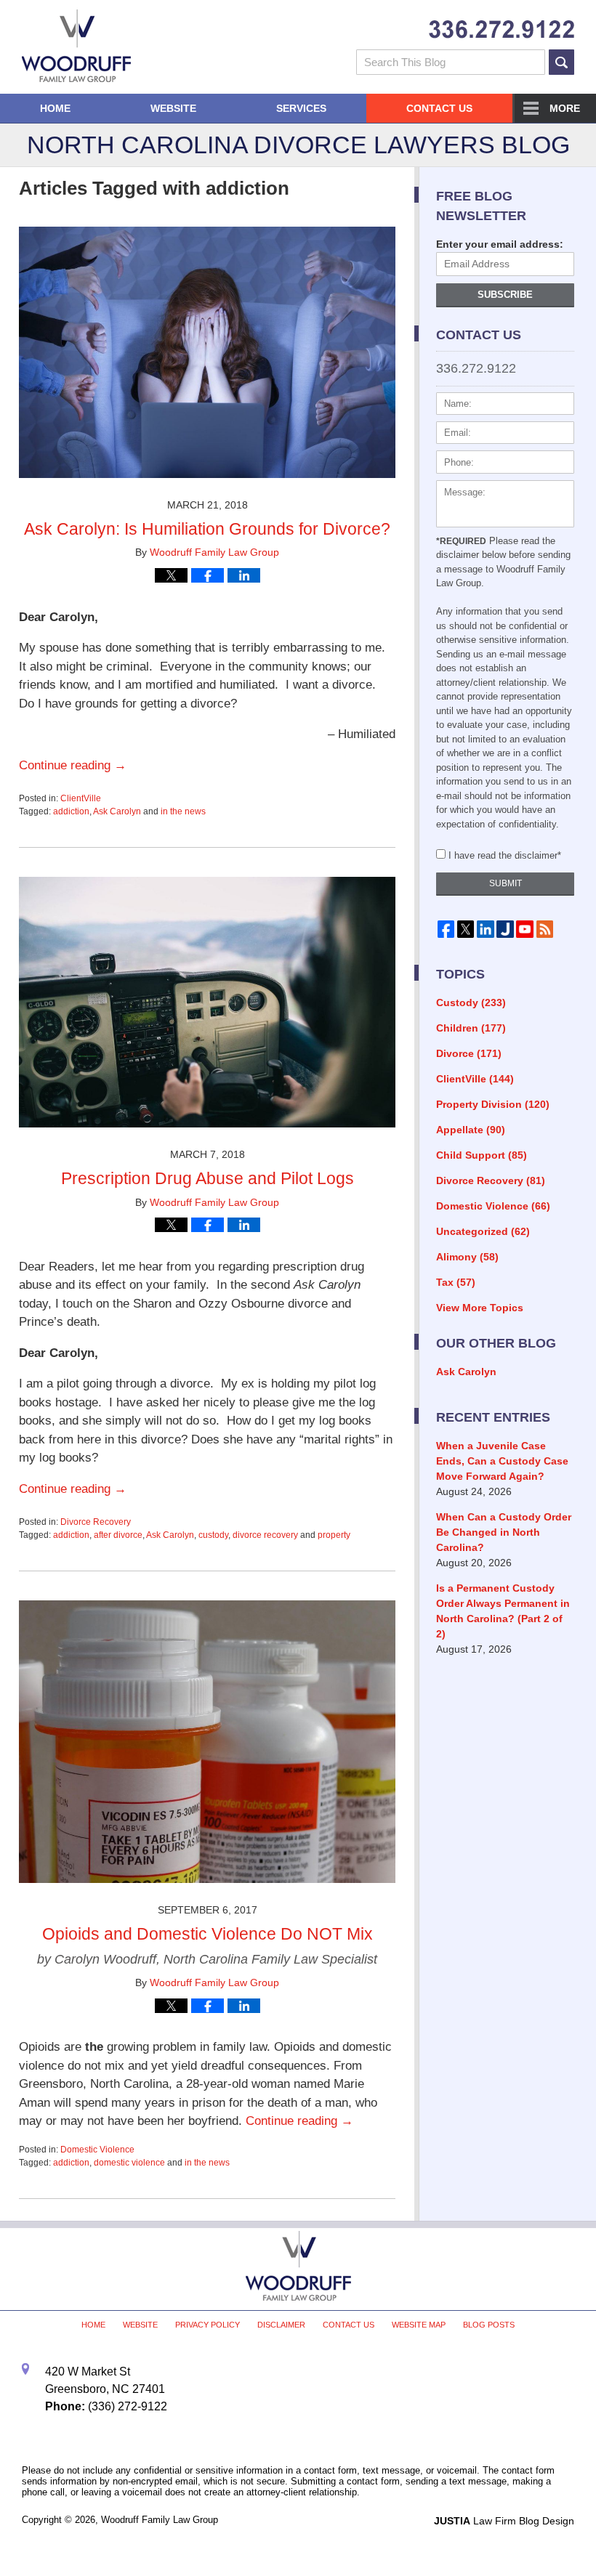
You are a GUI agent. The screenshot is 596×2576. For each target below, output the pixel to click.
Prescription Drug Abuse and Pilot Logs (208, 1178)
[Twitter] (466, 929)
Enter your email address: (500, 244)
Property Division (493, 1104)
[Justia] (505, 929)
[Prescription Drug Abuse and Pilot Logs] (207, 1138)
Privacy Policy (208, 2325)
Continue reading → (73, 765)
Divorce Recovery (96, 1522)
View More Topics (480, 1308)
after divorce (118, 1535)
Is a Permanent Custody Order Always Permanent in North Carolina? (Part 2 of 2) (503, 1611)
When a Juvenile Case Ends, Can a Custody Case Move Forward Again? (502, 1461)
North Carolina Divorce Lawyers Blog (76, 46)
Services (301, 108)
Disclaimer (281, 2325)
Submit (506, 883)
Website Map (419, 2325)
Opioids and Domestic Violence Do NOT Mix (208, 1934)
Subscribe (505, 295)
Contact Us (439, 108)
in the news (183, 811)
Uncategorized (483, 1231)
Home (55, 108)
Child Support (482, 1155)
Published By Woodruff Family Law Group (502, 29)
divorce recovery (265, 1535)
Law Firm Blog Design (504, 2521)
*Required (461, 541)
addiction (71, 811)
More (565, 108)
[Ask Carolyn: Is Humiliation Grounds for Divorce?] (207, 489)
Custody (471, 1003)
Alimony (467, 1257)
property (334, 1535)
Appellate (471, 1130)
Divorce (469, 1053)
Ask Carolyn (117, 811)
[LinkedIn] (485, 929)
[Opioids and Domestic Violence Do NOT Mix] (207, 1893)
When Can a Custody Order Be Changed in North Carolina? (504, 1532)
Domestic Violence (97, 2150)
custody (213, 1535)
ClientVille (81, 798)
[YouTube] (525, 929)
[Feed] (545, 929)
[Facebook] (446, 929)
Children (471, 1028)
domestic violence (129, 2163)
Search (561, 62)
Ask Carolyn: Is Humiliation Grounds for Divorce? (207, 529)
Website (173, 108)
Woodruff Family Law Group (160, 2520)
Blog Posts (489, 2325)
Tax (456, 1282)
